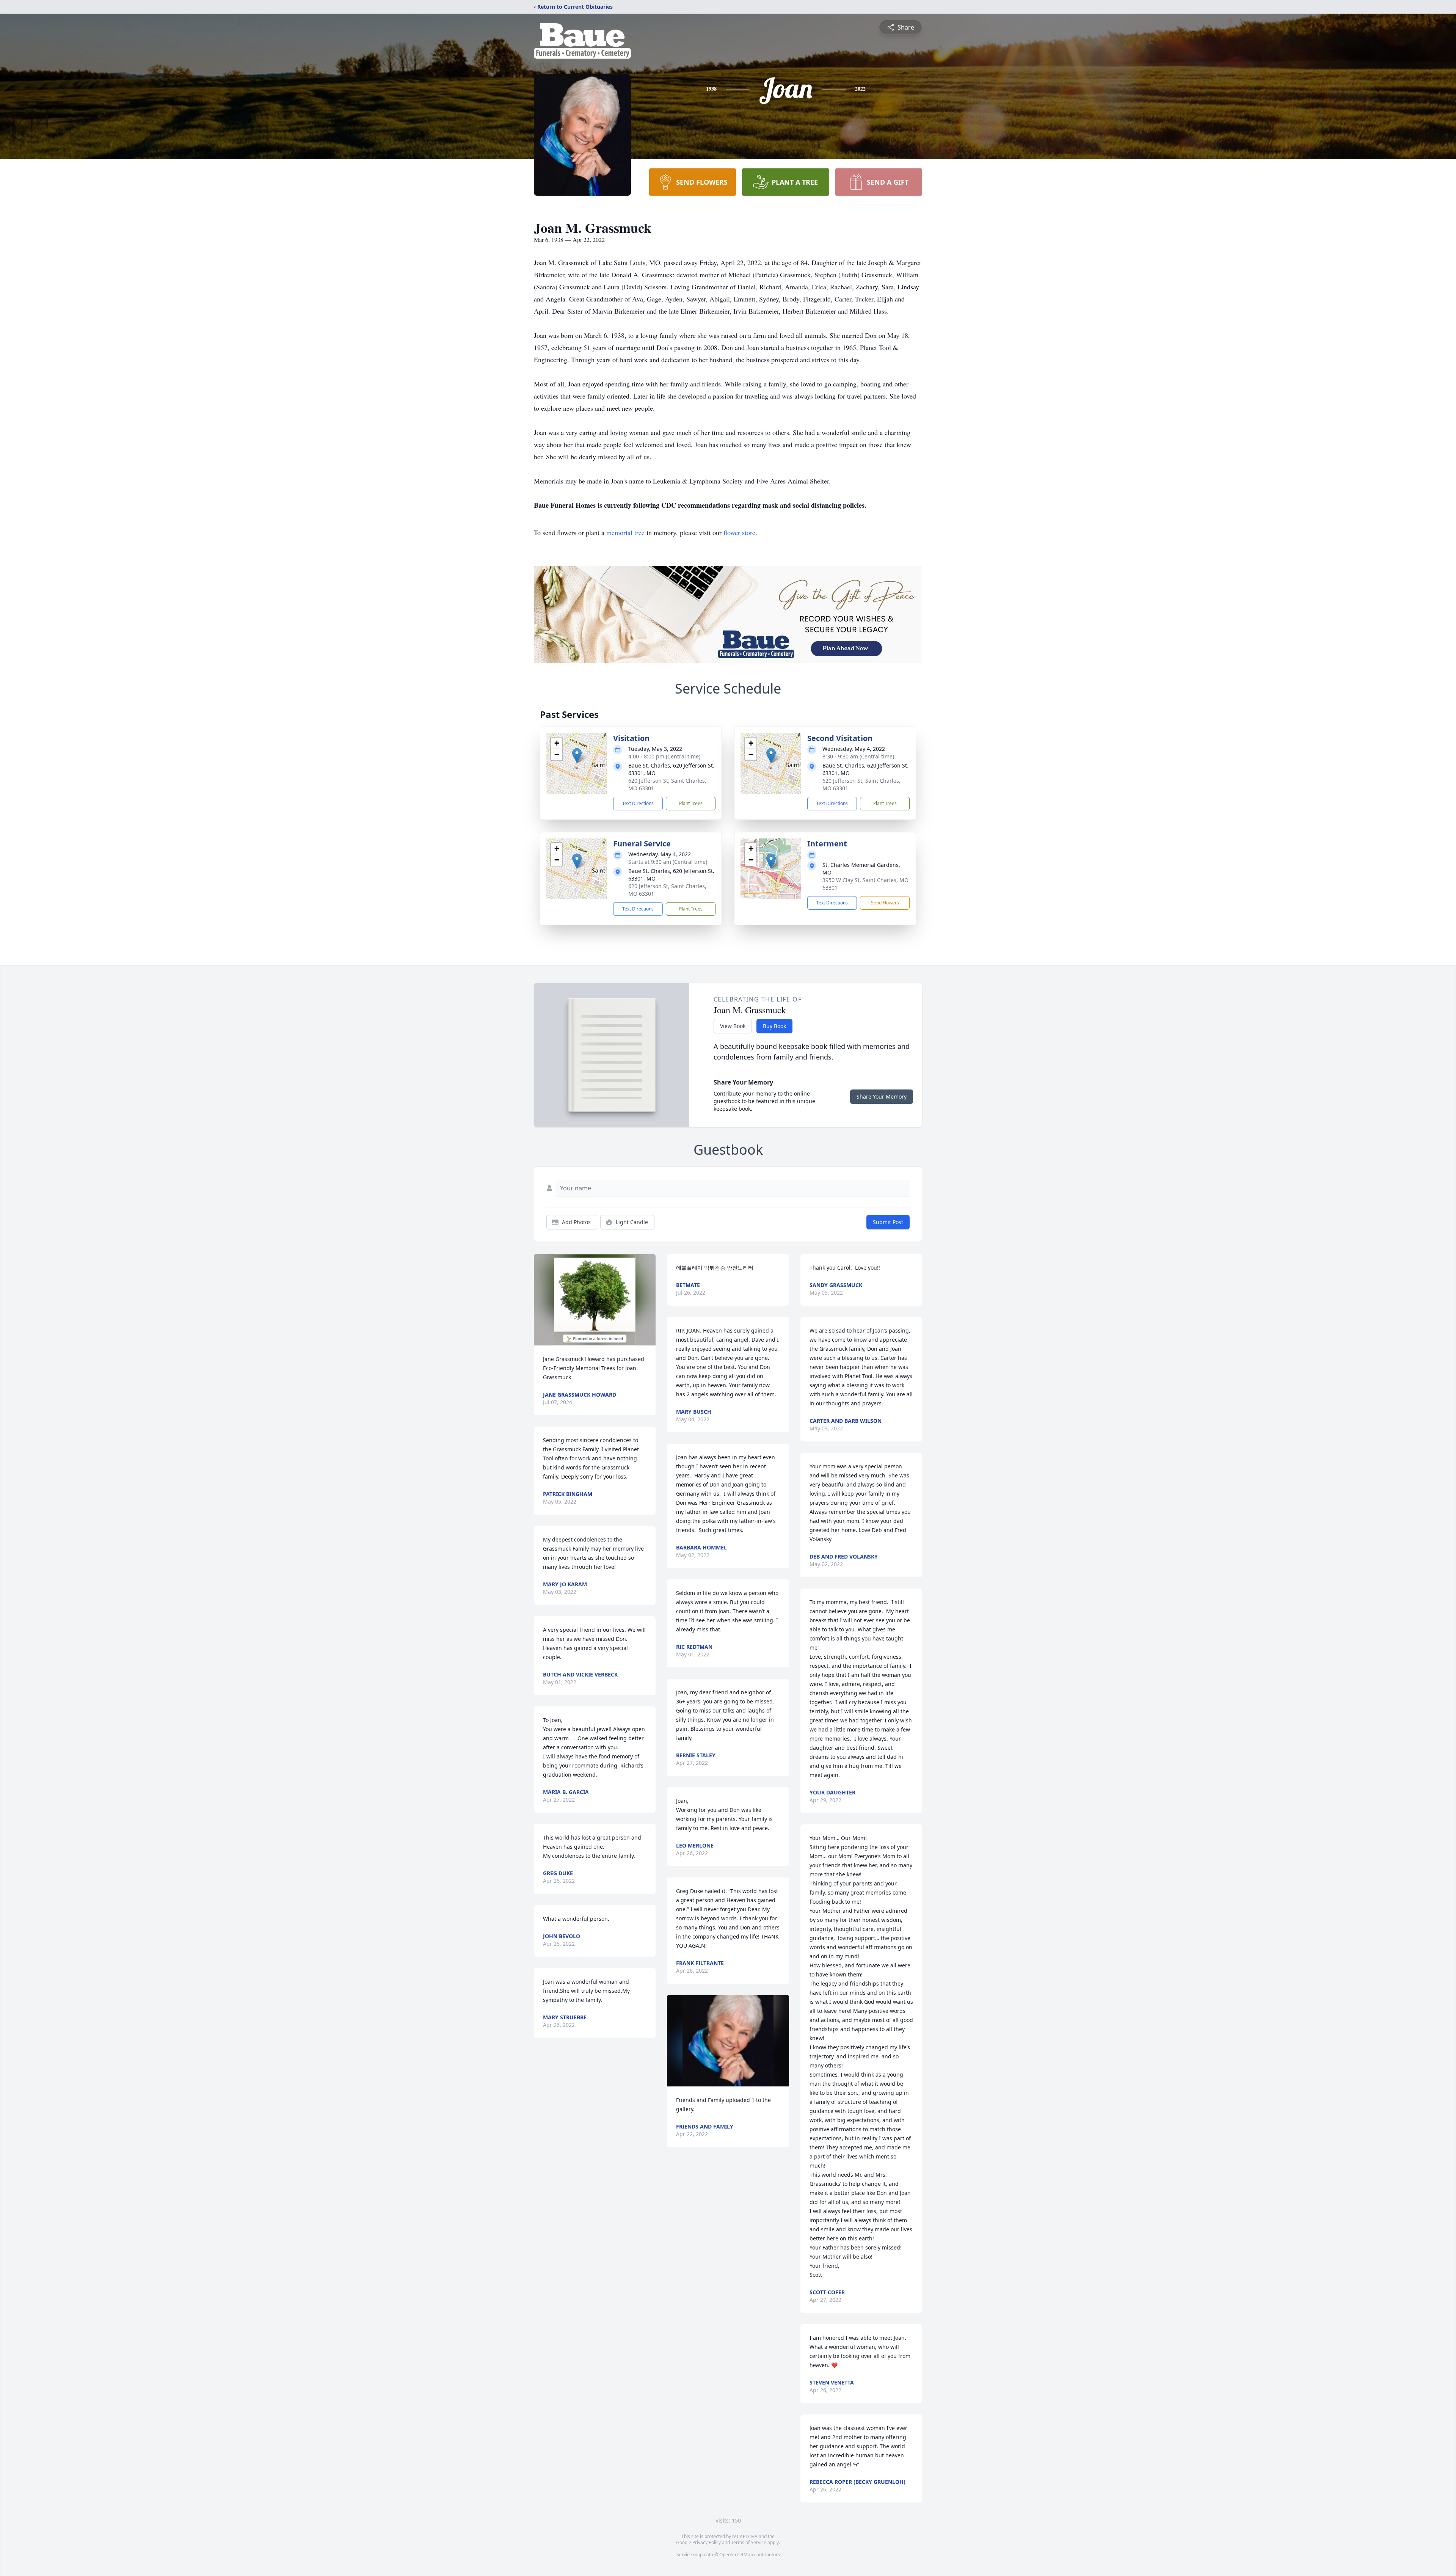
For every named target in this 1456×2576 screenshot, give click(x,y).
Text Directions (638, 803)
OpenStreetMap (736, 2555)
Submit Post (888, 1222)
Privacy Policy (707, 2542)
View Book (733, 1026)
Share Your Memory (882, 1096)
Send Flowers (885, 903)
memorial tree (625, 532)
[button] (577, 756)
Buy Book (774, 1026)
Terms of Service (749, 2542)
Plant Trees (691, 803)
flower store (739, 532)
